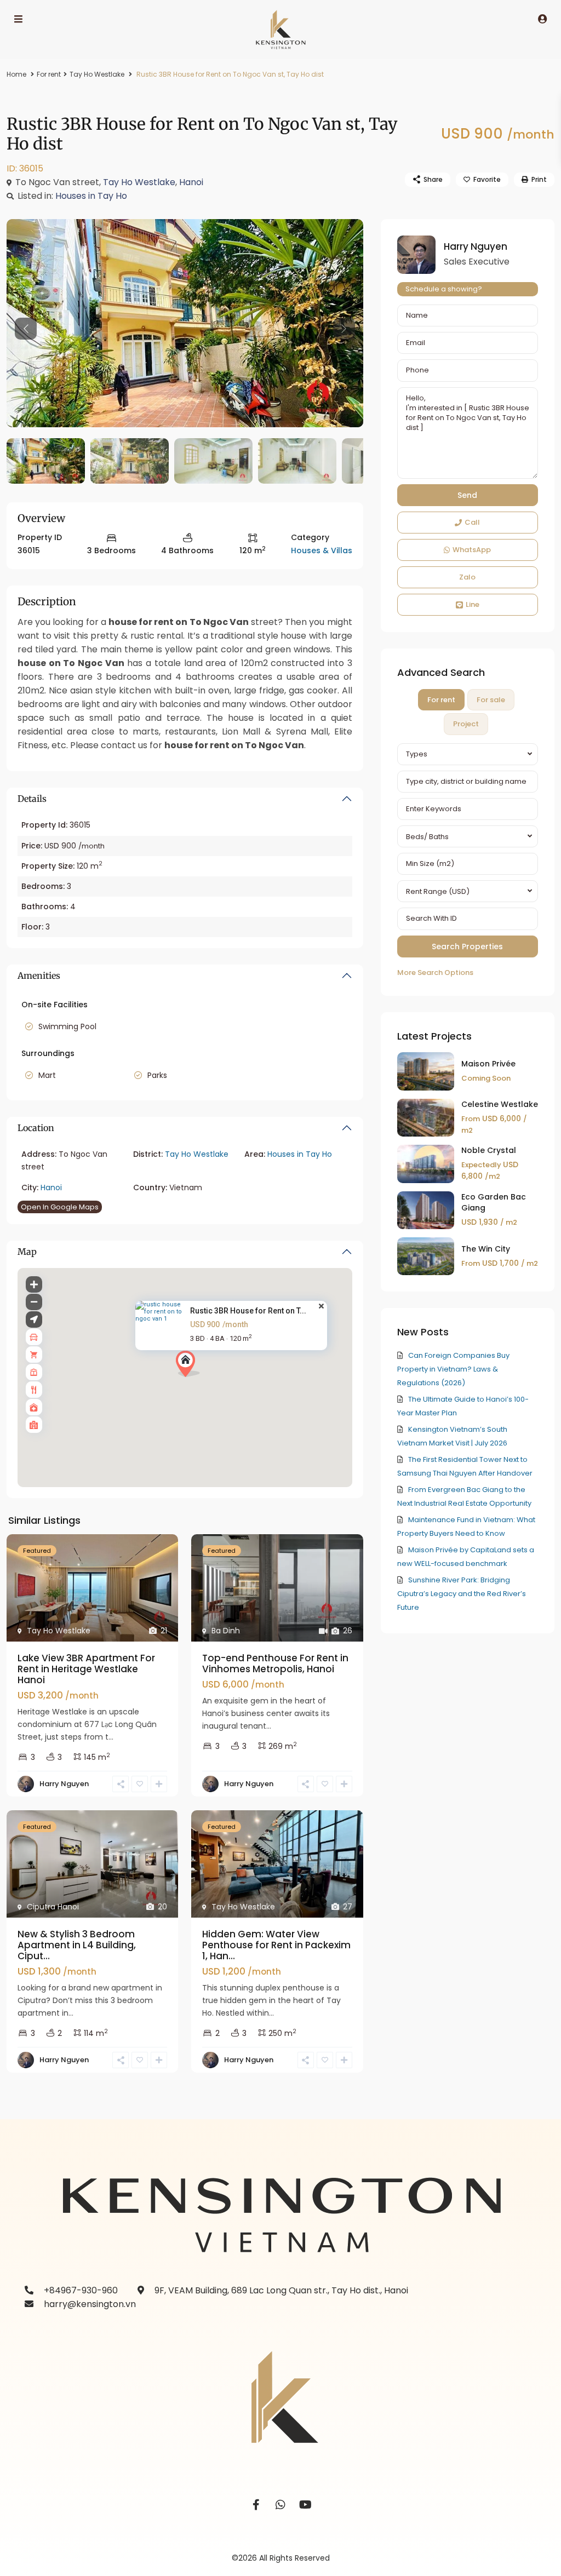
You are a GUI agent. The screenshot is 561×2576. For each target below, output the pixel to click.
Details (32, 799)
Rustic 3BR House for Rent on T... (248, 1311)
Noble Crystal (489, 1150)
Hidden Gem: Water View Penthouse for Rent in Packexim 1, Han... (276, 1945)
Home (16, 74)
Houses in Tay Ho (91, 196)
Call (472, 522)
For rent (49, 74)
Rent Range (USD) (438, 891)
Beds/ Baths (427, 837)
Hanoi (191, 182)
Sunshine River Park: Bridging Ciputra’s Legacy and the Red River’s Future (462, 1594)
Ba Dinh (226, 1631)
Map (27, 1252)
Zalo (467, 577)
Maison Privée (488, 1064)
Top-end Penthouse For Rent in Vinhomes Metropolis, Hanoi (275, 1663)
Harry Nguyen (64, 1784)
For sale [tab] (491, 700)
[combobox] (468, 754)
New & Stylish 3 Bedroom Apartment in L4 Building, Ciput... (77, 1945)
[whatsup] (281, 2505)
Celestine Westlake (500, 1104)
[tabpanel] (468, 861)
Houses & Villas (322, 550)
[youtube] (305, 2505)
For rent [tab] (441, 700)
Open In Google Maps (60, 1207)
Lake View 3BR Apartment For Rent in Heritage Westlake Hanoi (86, 1669)
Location (36, 1128)
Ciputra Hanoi (53, 1907)
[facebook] (256, 2505)
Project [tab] (466, 724)
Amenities (39, 976)
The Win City (486, 1249)
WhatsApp (472, 550)
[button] (208, 1383)
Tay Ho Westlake (97, 74)
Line (473, 604)
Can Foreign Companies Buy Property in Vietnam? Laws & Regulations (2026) (453, 1369)
